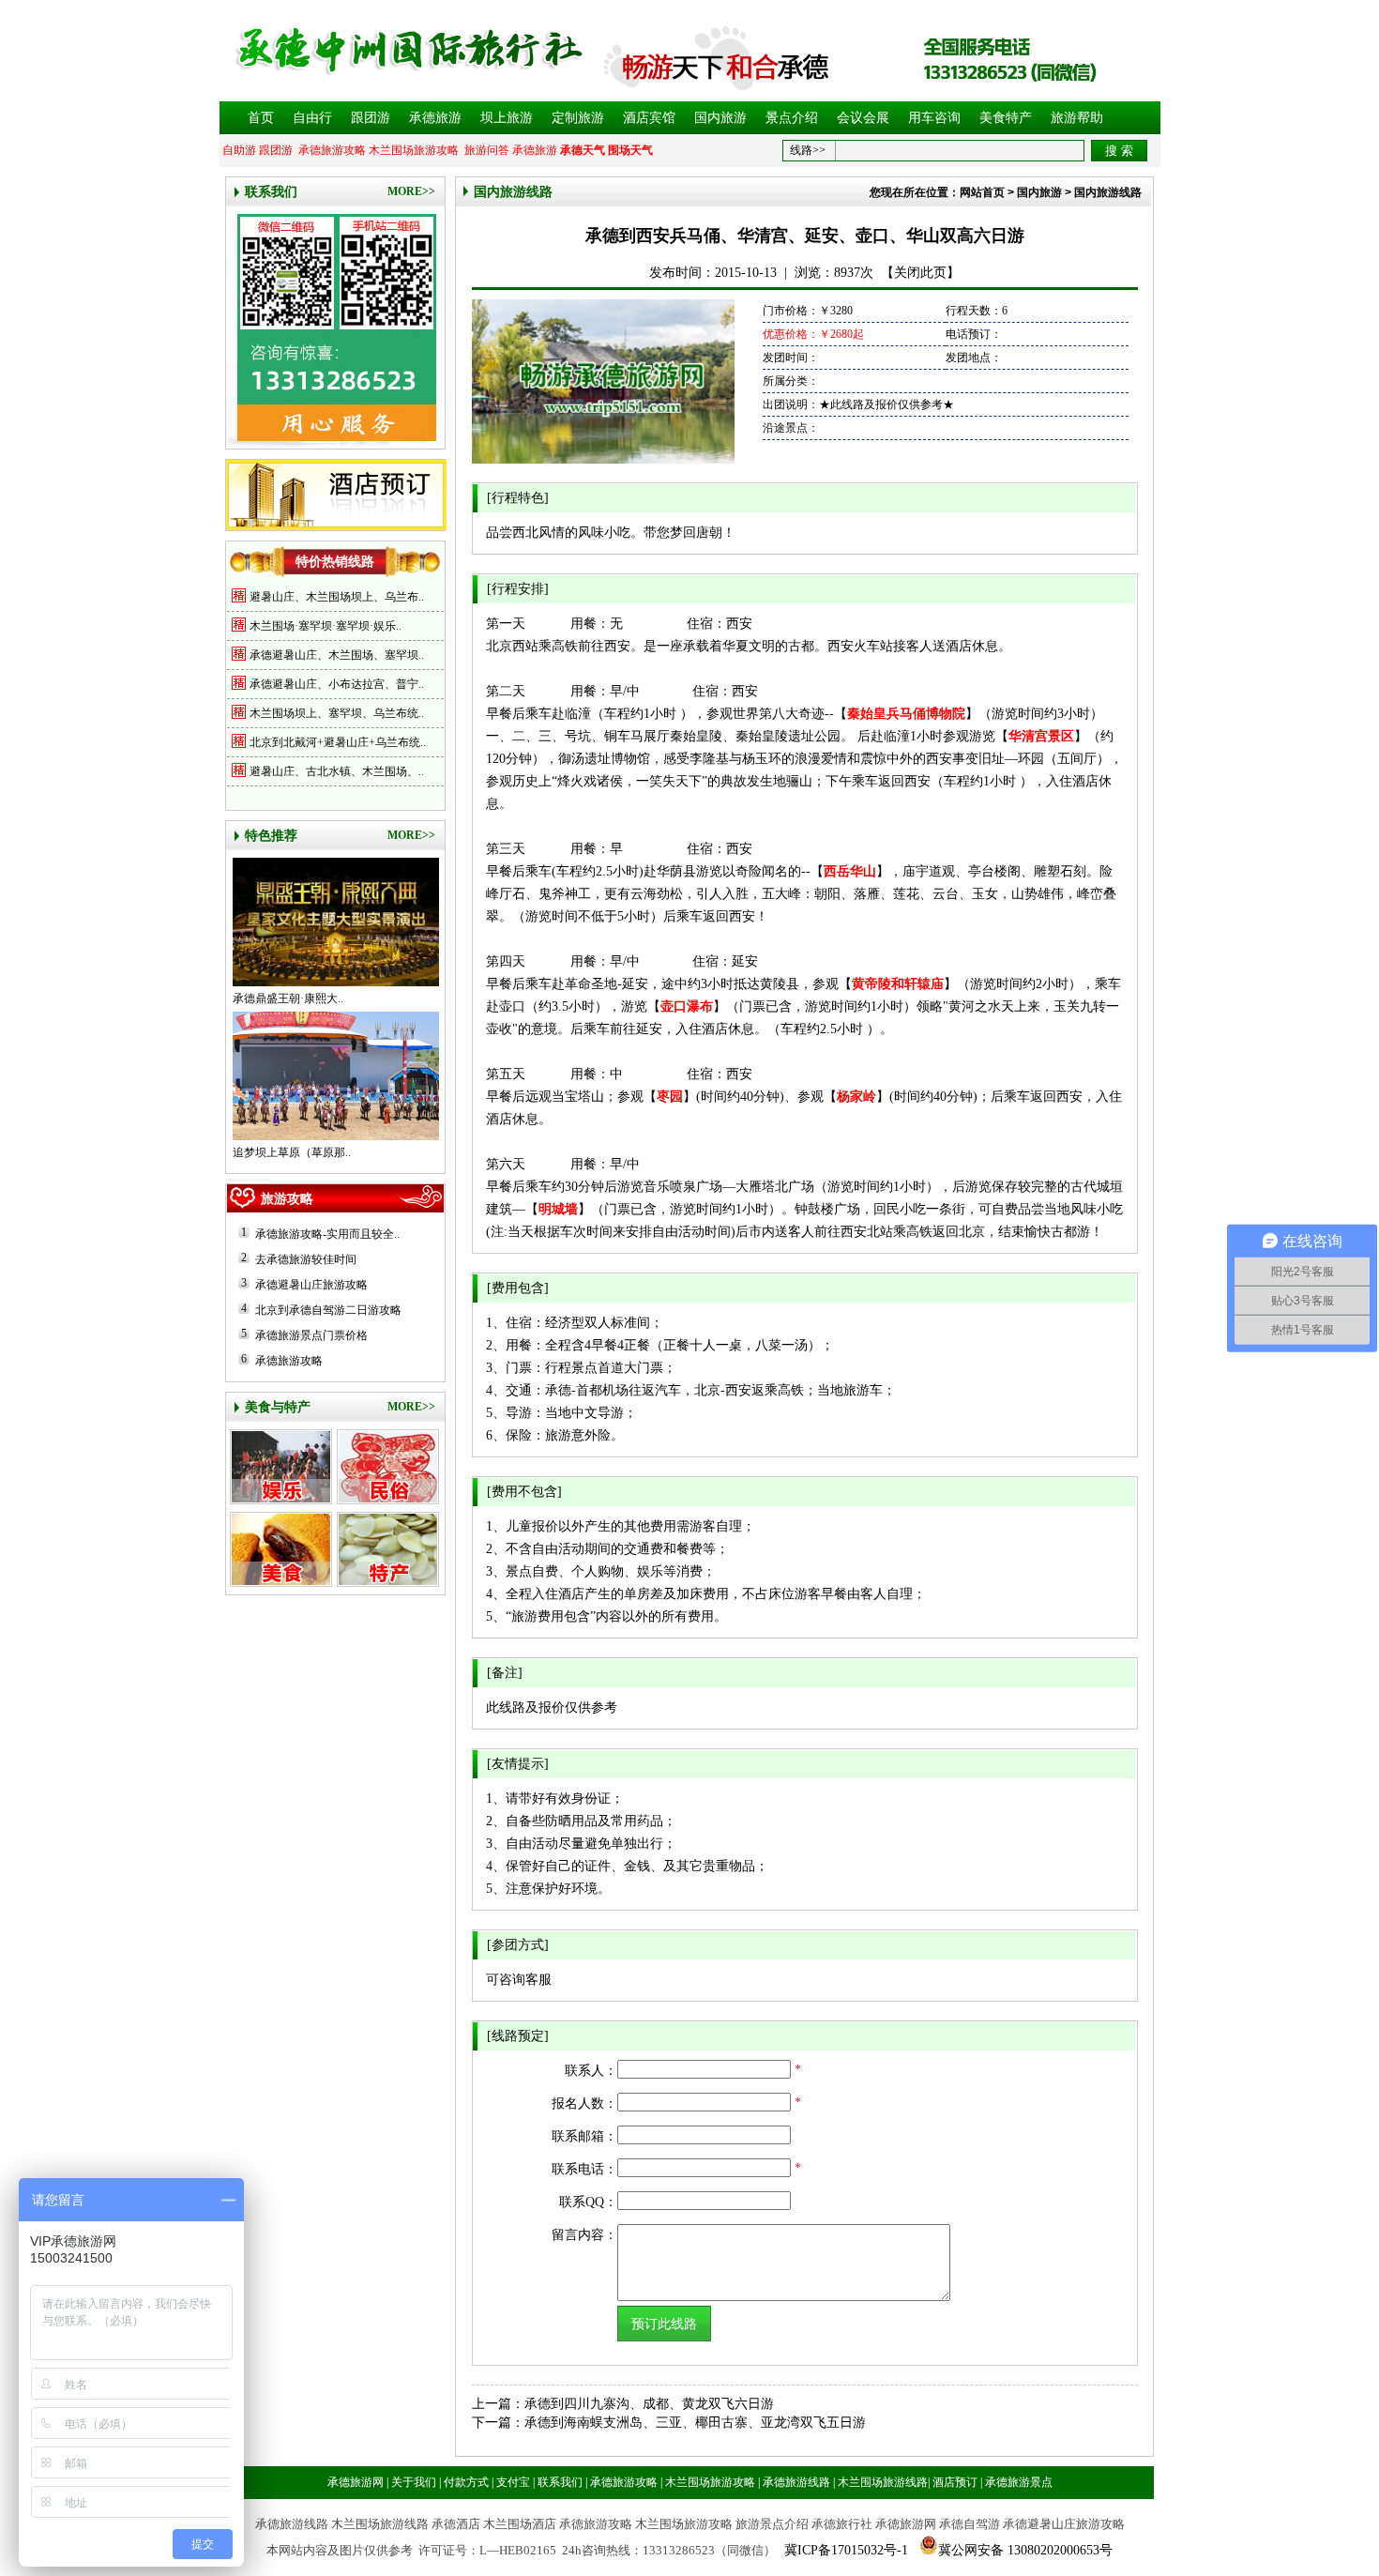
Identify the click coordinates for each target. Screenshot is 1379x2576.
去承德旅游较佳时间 (306, 1259)
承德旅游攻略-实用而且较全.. (327, 1234)
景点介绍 (792, 118)
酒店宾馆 (649, 118)
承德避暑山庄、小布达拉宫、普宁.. (337, 684)
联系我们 (271, 192)
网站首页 (982, 192)
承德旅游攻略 (332, 150)
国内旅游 (720, 118)
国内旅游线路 (513, 192)
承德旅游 (435, 118)
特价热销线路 (335, 562)
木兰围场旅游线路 (883, 2482)
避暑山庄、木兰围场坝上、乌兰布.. (337, 597)
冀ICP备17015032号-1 (846, 2550)
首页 (261, 118)
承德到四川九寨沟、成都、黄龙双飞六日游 (649, 2404)
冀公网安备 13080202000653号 (1025, 2550)
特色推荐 (271, 836)
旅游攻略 (287, 1199)
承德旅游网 (356, 2482)
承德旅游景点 (1019, 2482)
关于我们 (414, 2482)
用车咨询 (934, 118)
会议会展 (863, 118)
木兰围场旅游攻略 (414, 150)
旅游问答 (487, 150)
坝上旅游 (507, 118)
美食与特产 (278, 1407)
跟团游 (371, 118)
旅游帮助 (1077, 118)
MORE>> (411, 191)
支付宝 (513, 2482)
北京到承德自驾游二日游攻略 (328, 1310)
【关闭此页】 (920, 273)
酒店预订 (955, 2482)
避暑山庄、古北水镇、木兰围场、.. (337, 771)
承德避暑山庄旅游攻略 (311, 1285)
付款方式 (466, 2482)
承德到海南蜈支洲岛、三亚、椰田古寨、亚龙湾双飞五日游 (695, 2423)
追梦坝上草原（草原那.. (292, 1152)
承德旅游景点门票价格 (311, 1335)
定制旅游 (578, 118)
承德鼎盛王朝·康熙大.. (288, 998)
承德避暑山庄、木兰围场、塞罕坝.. (337, 655)
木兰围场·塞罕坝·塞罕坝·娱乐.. (326, 626)
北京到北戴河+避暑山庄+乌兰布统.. (338, 742)
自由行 (312, 118)
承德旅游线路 (796, 2482)
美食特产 (1006, 118)
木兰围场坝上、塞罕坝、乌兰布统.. (337, 713)
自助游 (239, 150)
